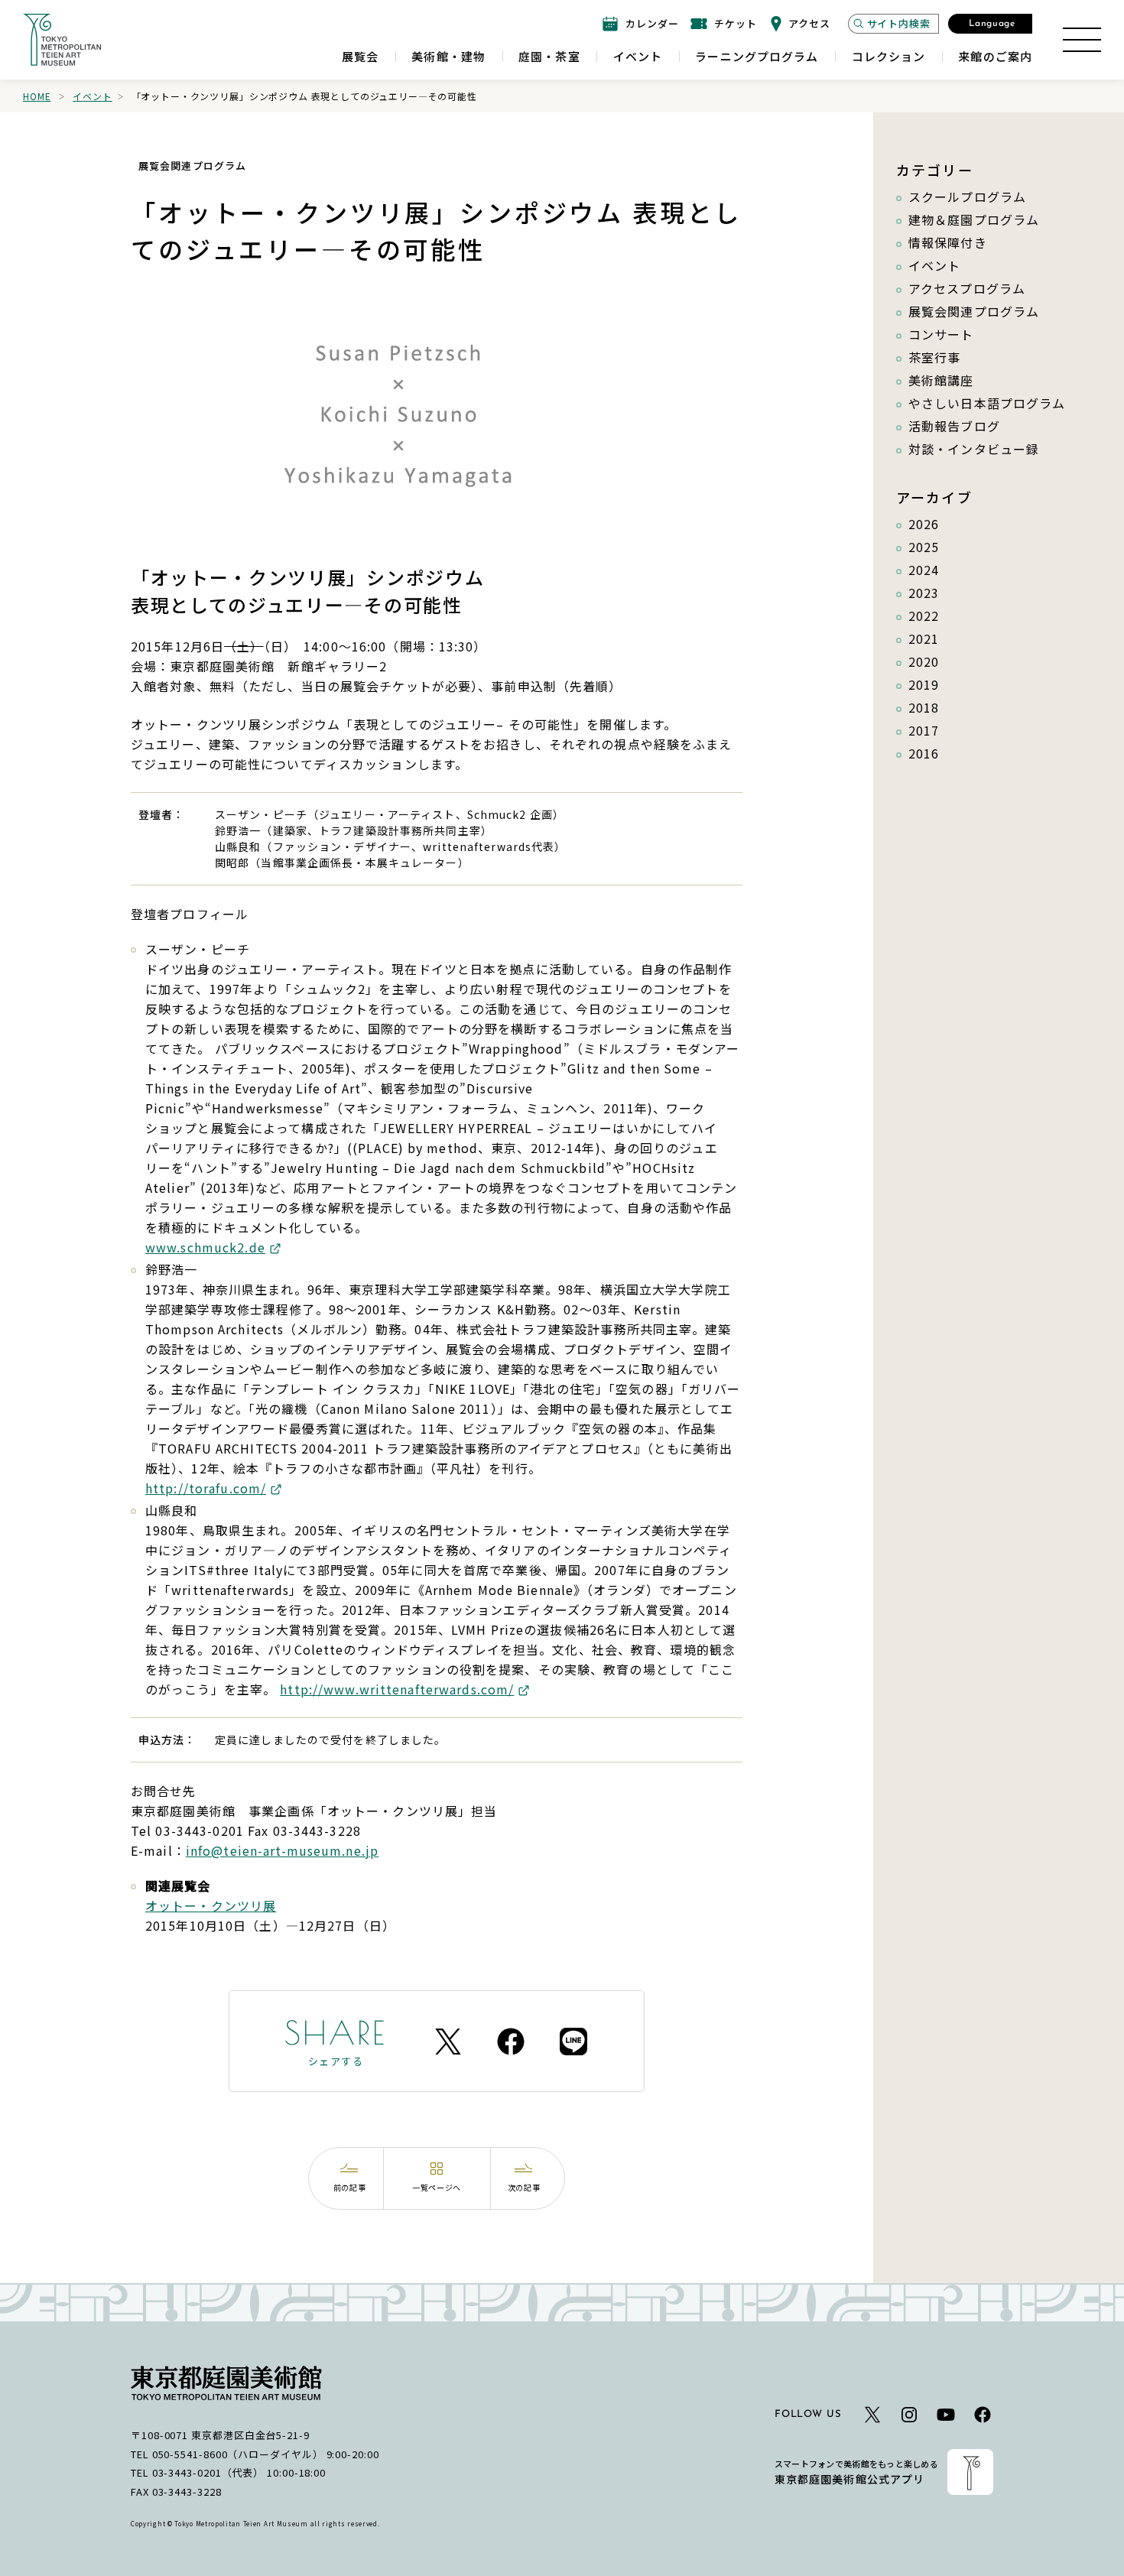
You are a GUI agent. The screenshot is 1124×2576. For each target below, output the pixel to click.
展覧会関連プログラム (974, 311)
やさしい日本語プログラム (987, 403)
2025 (924, 547)
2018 (924, 707)
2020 (924, 661)
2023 (924, 593)
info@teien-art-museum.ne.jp (282, 1850)
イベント (92, 96)
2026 (924, 524)
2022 (924, 616)
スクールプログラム (967, 197)
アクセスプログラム (967, 288)
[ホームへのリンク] (62, 40)
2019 (924, 684)
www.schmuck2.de (205, 1247)
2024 (924, 570)
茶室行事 (934, 357)
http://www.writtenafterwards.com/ (397, 1689)
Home (37, 96)
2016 (924, 753)
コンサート (941, 334)
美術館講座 (941, 380)
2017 (924, 730)
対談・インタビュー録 (974, 449)
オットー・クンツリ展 (211, 1905)
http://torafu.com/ (206, 1488)
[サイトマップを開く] (1082, 40)
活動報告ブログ (954, 426)
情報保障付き (948, 242)
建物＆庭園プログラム (974, 219)
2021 (924, 638)
